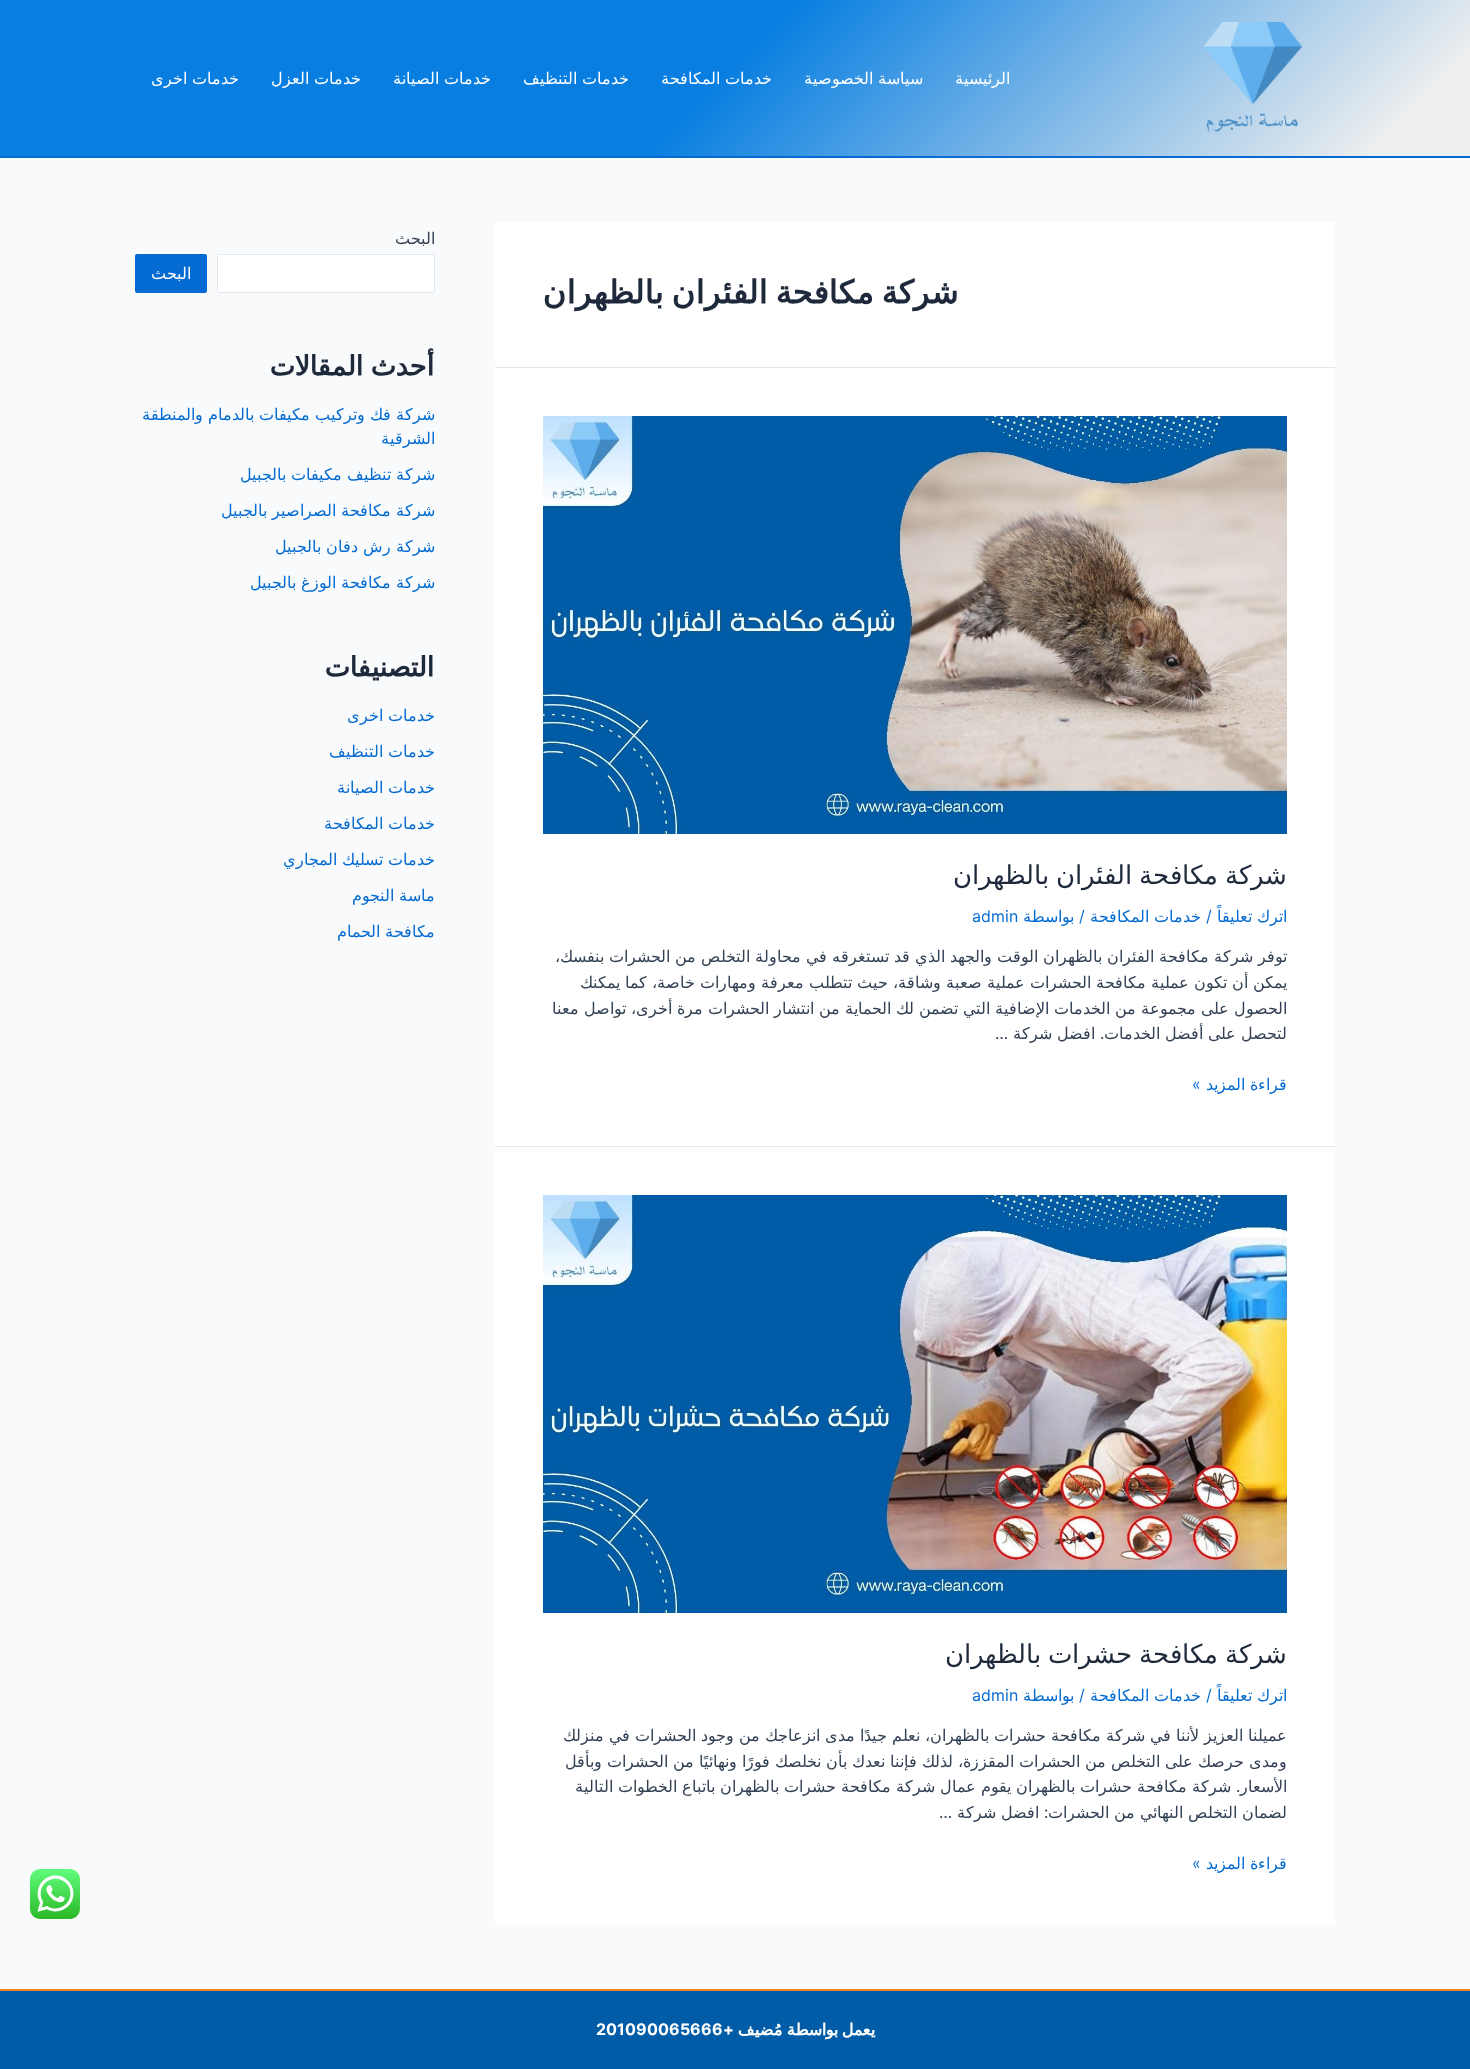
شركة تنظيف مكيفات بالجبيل (337, 474)
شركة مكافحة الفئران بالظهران (1120, 874)
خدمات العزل (316, 78)
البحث (415, 238)
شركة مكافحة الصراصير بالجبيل (328, 510)
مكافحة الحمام (386, 931)
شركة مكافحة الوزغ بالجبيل (342, 582)
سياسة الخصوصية (863, 78)
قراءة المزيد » (1239, 1084)
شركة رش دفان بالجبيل (355, 546)
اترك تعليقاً (1252, 916)
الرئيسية (982, 78)
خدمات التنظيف (576, 78)
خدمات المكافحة (716, 78)
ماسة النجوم (393, 895)
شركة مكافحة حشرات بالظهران (1116, 1653)
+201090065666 (665, 2029)
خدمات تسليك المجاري (359, 859)
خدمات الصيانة (442, 78)
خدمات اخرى (195, 78)
